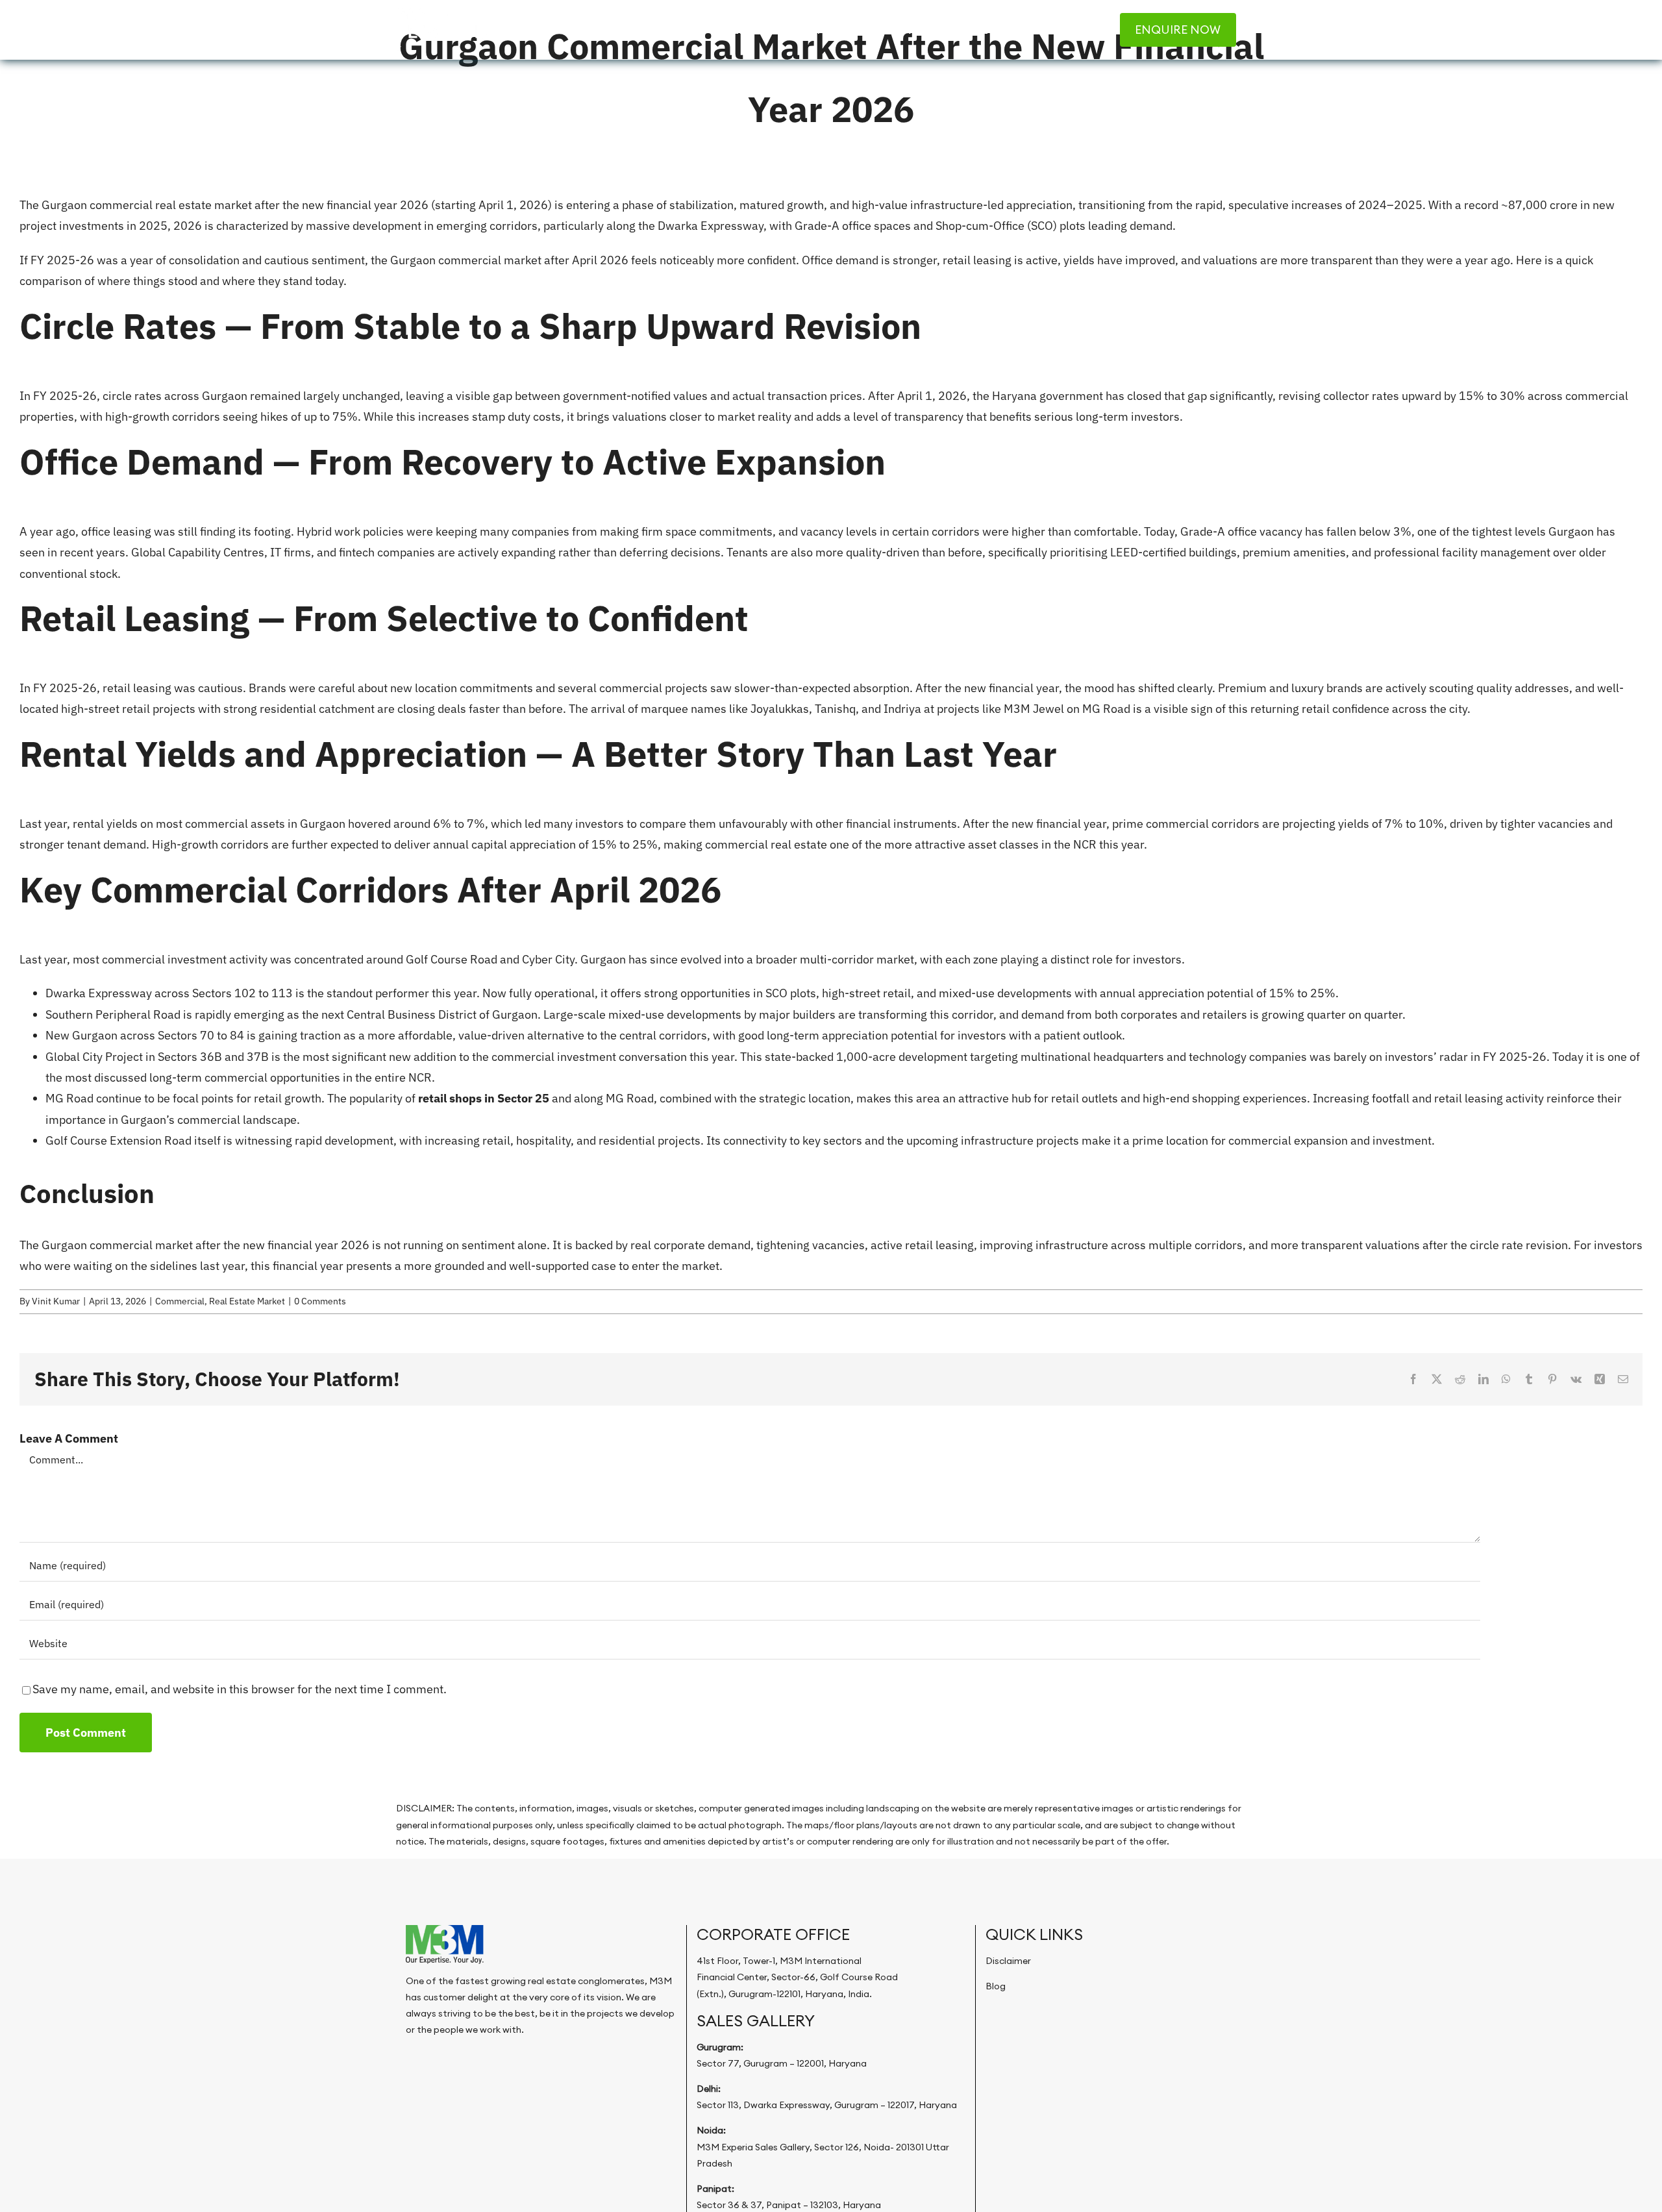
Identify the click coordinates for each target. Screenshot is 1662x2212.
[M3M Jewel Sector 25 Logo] (441, 13)
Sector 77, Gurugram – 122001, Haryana (782, 2063)
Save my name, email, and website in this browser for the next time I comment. (240, 1689)
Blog (996, 1986)
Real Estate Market (247, 1301)
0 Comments (320, 1301)
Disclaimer (1008, 1961)
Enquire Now (1178, 30)
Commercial (180, 1301)
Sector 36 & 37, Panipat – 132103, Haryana (789, 2205)
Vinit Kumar (56, 1301)
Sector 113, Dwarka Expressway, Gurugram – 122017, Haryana (827, 2105)
